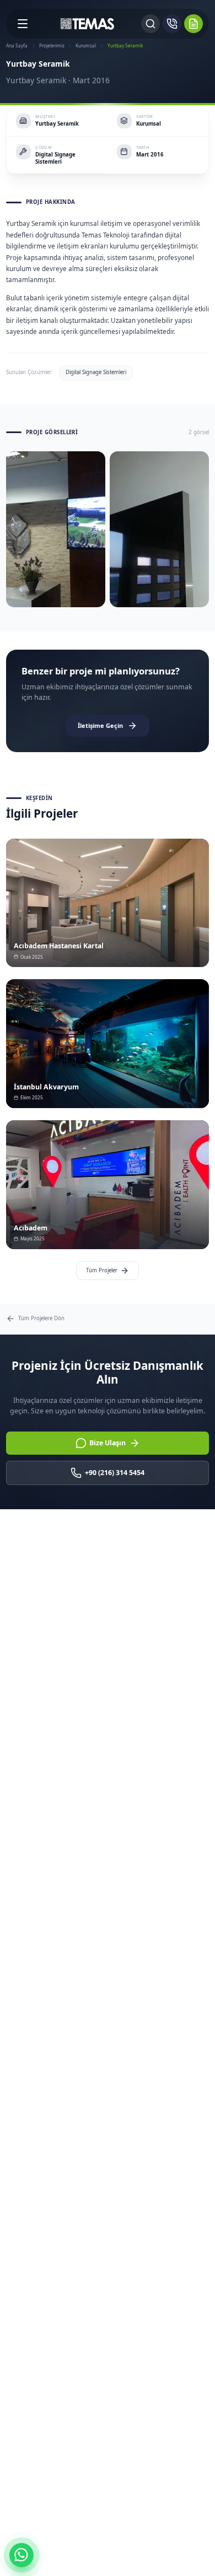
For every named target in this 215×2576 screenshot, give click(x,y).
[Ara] (150, 24)
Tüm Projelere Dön (41, 1318)
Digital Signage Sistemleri (96, 372)
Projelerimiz (52, 45)
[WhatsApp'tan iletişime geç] (21, 2555)
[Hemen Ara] (172, 24)
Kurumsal (86, 45)
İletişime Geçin (100, 725)
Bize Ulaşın (108, 1443)
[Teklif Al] (193, 24)
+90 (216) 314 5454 (115, 1473)
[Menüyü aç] (23, 24)
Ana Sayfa (17, 45)
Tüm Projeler (102, 1270)
